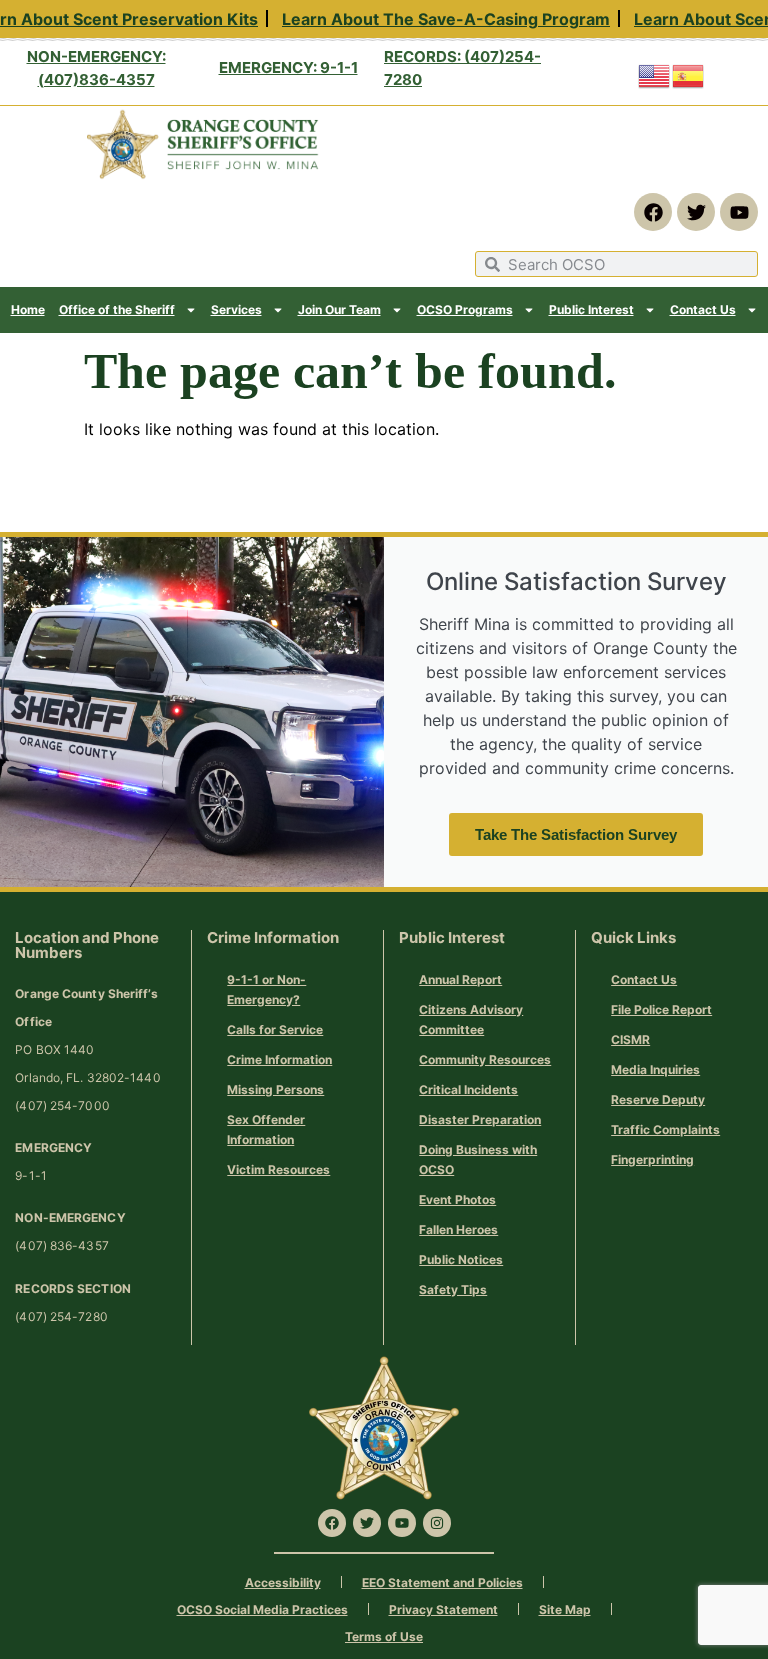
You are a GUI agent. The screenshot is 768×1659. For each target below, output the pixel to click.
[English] (655, 74)
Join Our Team (339, 309)
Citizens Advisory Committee (471, 1019)
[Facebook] (653, 212)
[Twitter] (696, 212)
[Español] (689, 74)
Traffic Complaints (665, 1129)
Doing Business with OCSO (478, 1159)
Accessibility (283, 1582)
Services (236, 309)
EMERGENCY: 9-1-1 (288, 67)
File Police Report (661, 1009)
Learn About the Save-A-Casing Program (440, 19)
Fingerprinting (652, 1159)
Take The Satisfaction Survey (576, 834)
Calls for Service (275, 1029)
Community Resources (485, 1059)
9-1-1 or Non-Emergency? (266, 989)
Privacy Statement (443, 1609)
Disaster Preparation (480, 1119)
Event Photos (457, 1199)
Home (28, 309)
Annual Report (460, 979)
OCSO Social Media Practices (262, 1609)
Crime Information (279, 1059)
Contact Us (703, 309)
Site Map (565, 1609)
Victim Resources (278, 1169)
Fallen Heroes (458, 1229)
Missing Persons (275, 1089)
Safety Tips (453, 1289)
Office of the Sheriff (117, 309)
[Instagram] (437, 1523)
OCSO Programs (465, 309)
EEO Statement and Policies (442, 1582)
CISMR (630, 1039)
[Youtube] (739, 212)
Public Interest (591, 309)
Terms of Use (384, 1636)
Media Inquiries (655, 1069)
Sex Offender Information (266, 1129)
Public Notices (461, 1259)
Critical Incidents (468, 1089)
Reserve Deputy (658, 1099)
